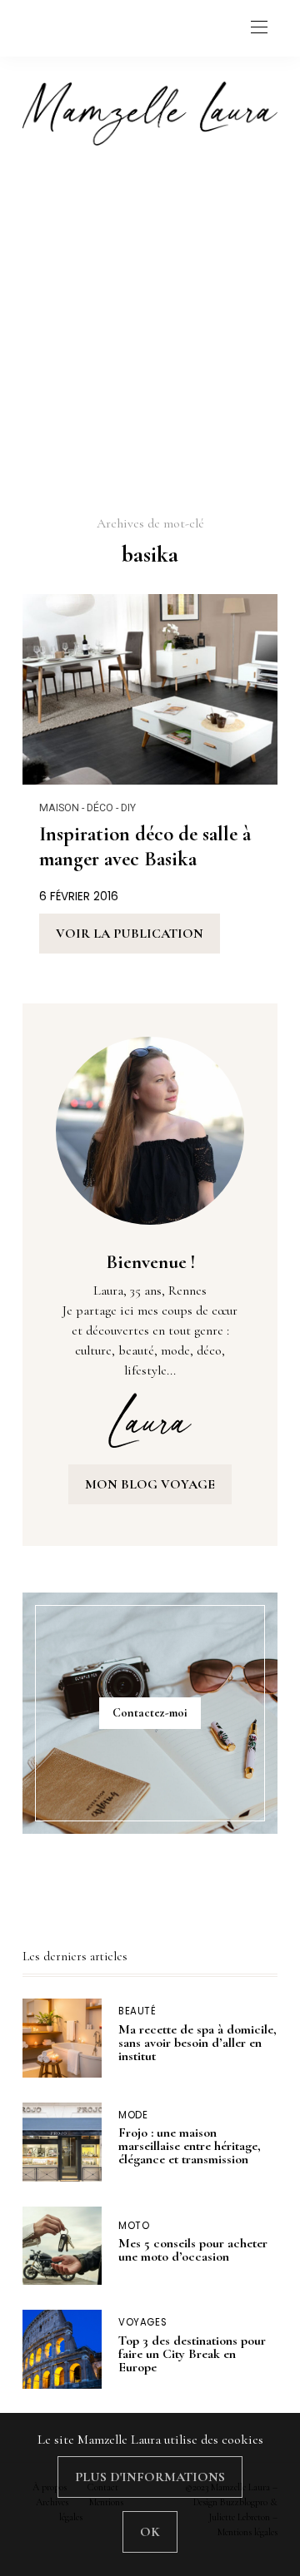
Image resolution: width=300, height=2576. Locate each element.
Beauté (137, 2011)
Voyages (142, 2323)
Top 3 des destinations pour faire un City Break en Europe (192, 2354)
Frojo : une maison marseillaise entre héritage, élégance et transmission (190, 2146)
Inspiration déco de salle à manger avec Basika (145, 846)
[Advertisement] (150, 329)
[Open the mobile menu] (259, 28)
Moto (134, 2226)
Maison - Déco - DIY (87, 807)
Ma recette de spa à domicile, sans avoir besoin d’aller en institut (197, 2043)
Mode (133, 2115)
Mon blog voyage (150, 1484)
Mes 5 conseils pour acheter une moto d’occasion (193, 2250)
